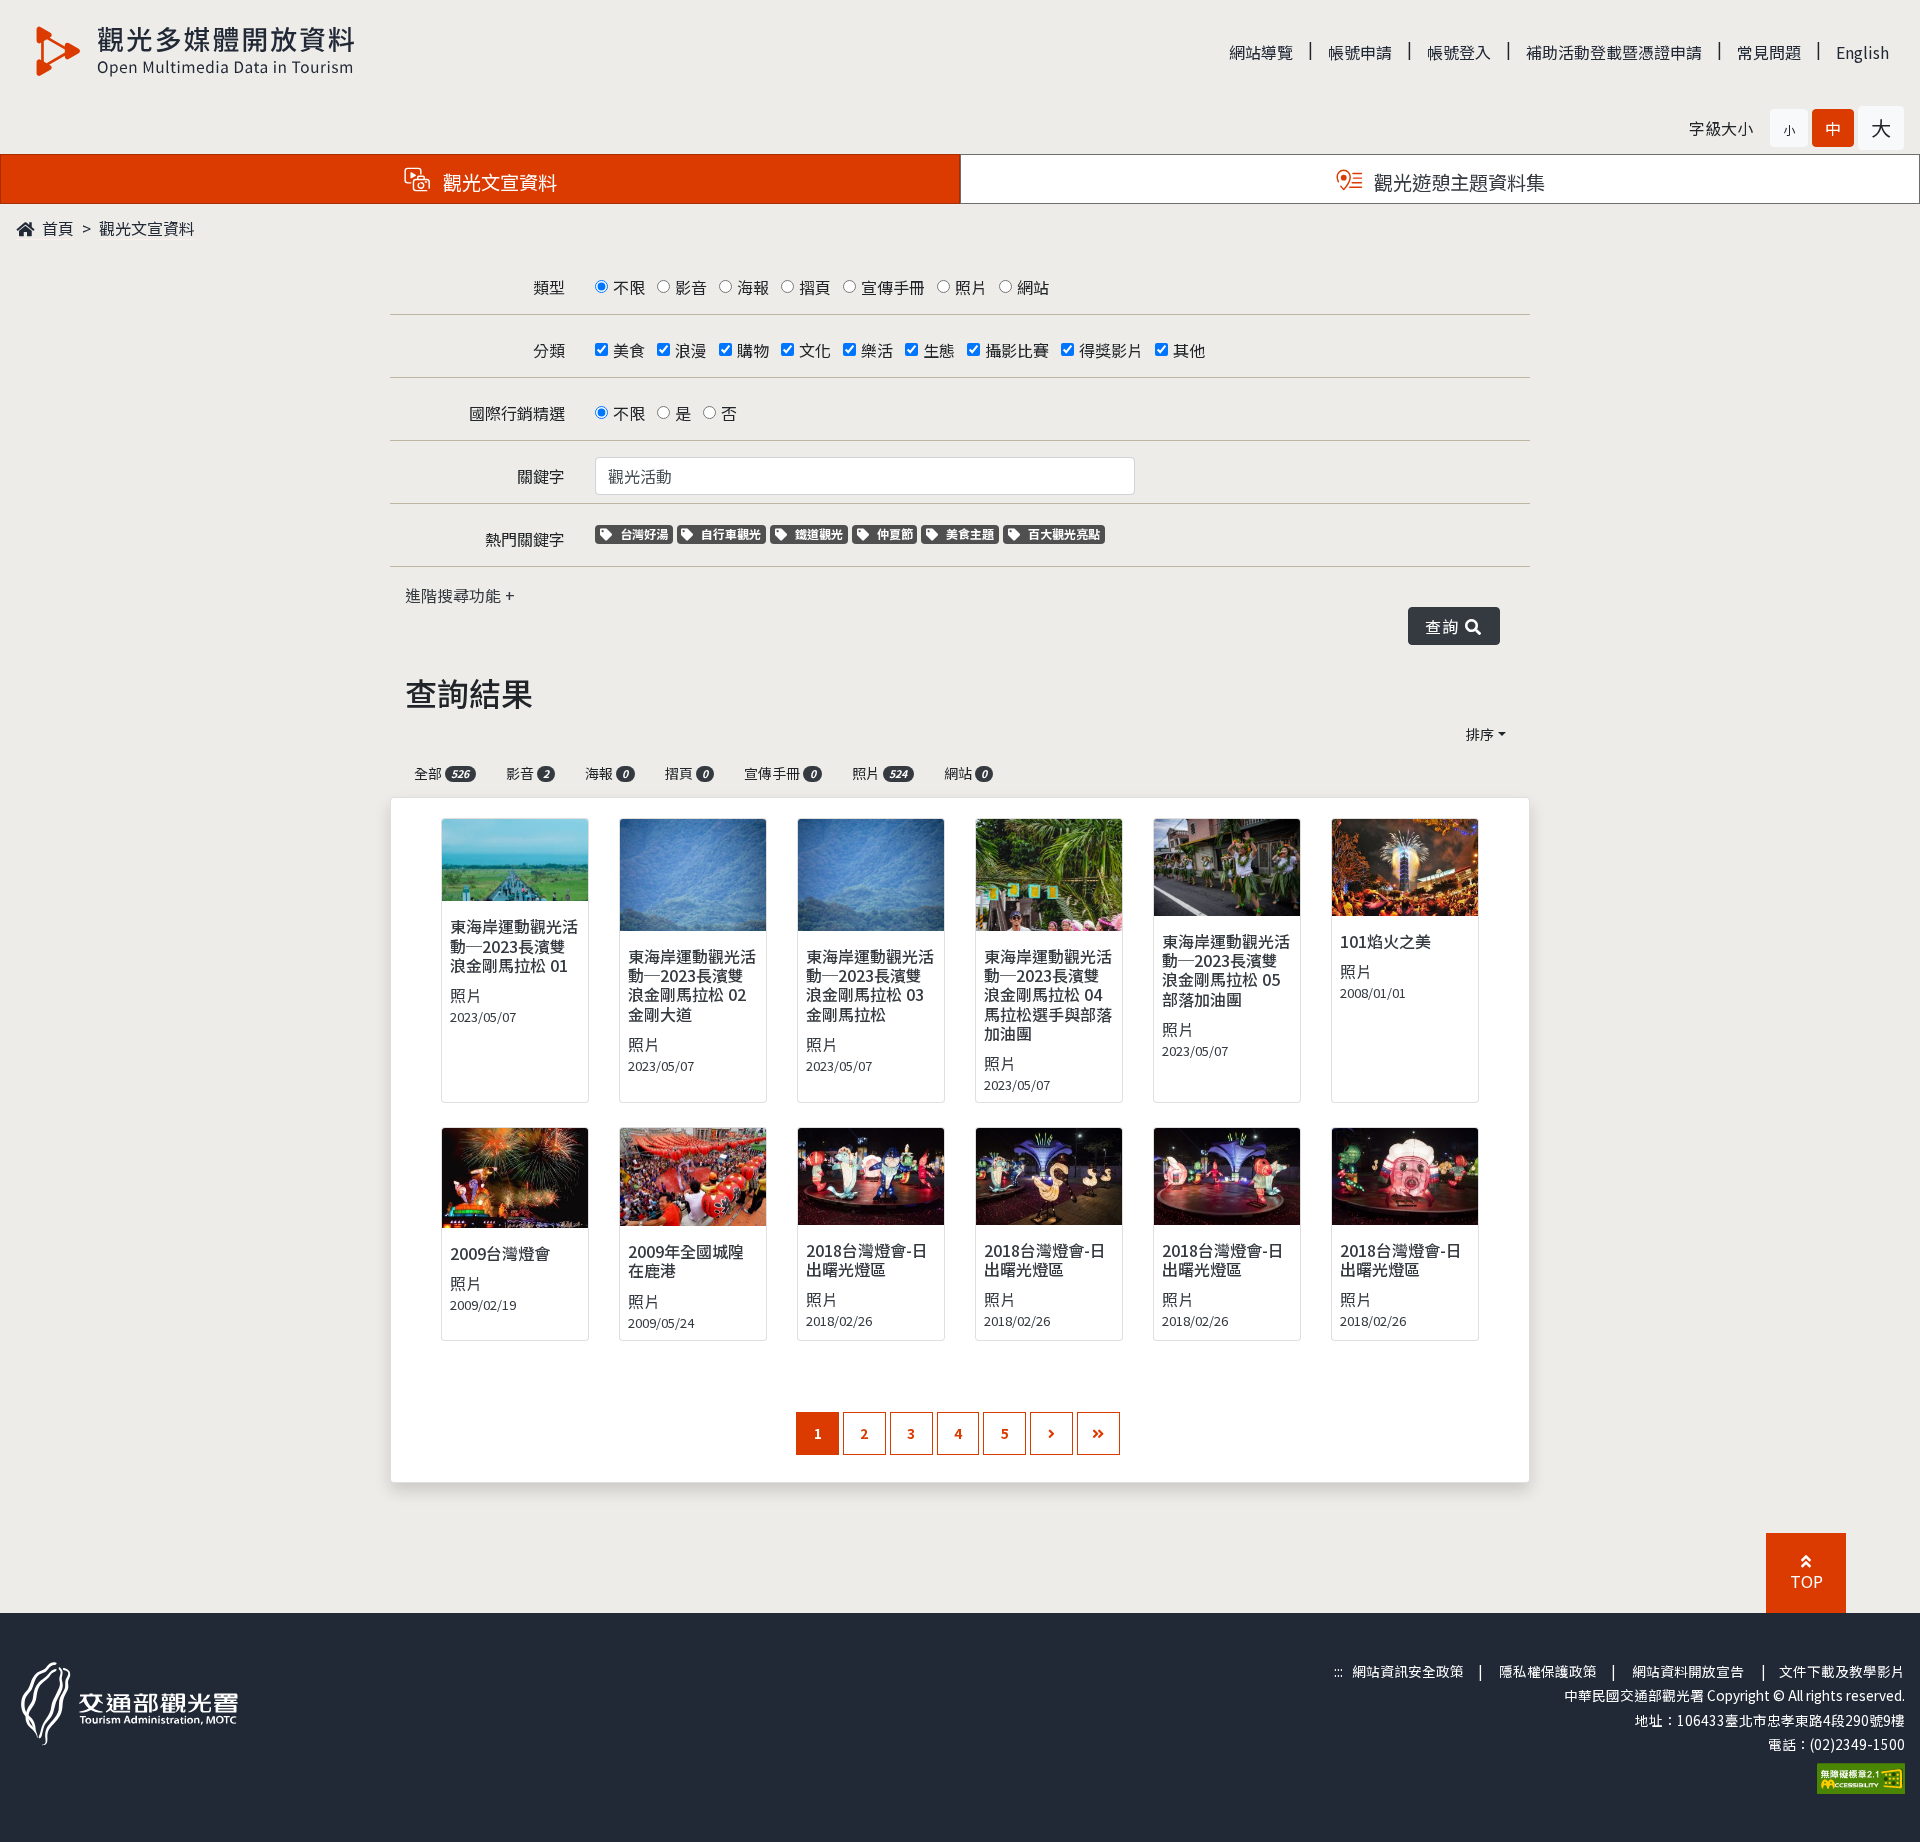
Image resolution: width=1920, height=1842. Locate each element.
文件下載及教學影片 (1842, 1671)
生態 (939, 350)
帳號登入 (1459, 52)
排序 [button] (1480, 734)
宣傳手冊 (893, 287)
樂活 (877, 350)
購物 (753, 350)
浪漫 (691, 350)
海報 (753, 287)
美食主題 (972, 533)
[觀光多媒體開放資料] (196, 51)
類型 (549, 287)
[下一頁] (1051, 1433)
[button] (1789, 128)
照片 (971, 287)
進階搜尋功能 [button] (455, 595)
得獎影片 (1111, 350)
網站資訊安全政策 (1408, 1671)
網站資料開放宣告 (1688, 1671)
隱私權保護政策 (1548, 1671)
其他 (1189, 350)
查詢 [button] (1445, 626)
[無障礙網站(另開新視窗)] (1861, 1776)
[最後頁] (1098, 1433)
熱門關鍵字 (525, 539)
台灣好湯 (646, 533)
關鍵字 (541, 476)
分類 (549, 350)
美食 (629, 350)
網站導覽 (1261, 52)
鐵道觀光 (821, 533)
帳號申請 (1360, 52)
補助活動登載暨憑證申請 (1614, 52)
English (1862, 52)
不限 (629, 287)
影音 (691, 287)
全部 (441, 773)
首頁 (56, 228)
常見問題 (1769, 52)
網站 (1033, 287)
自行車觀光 (730, 533)
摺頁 (815, 287)
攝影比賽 (1017, 350)
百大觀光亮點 (1063, 533)
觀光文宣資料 (147, 228)
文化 (815, 350)
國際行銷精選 (517, 413)
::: (1338, 1671)
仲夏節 (897, 533)
